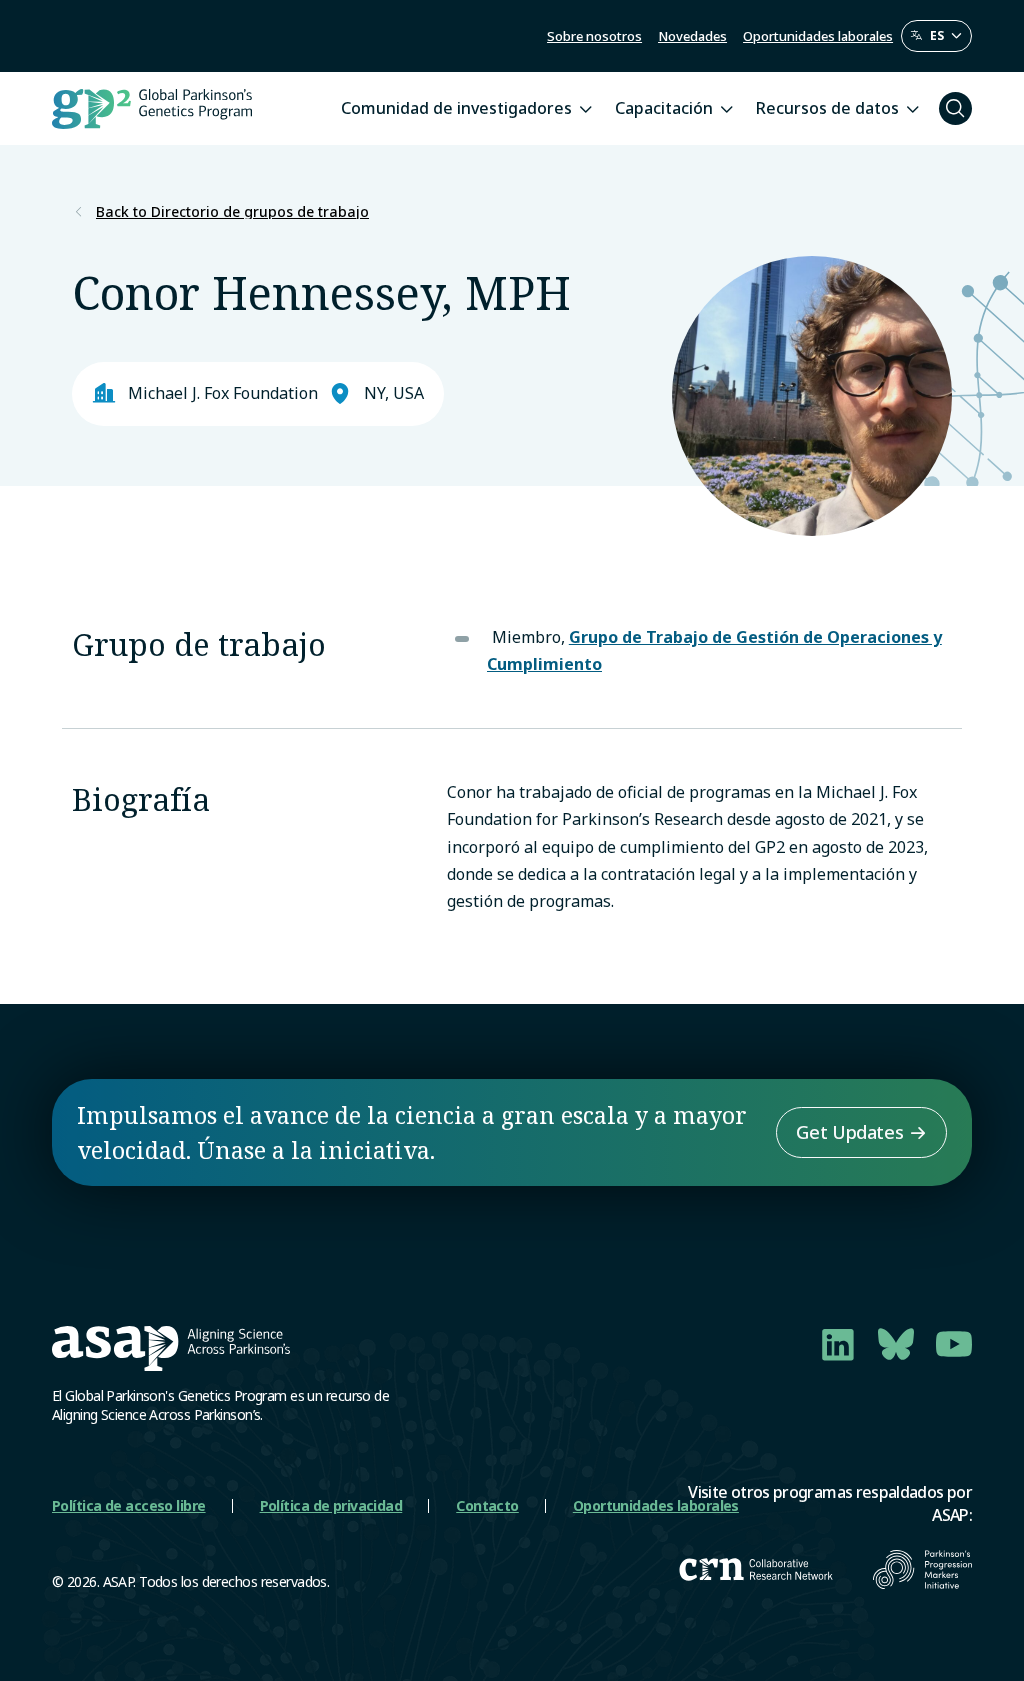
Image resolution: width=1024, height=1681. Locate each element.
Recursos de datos (827, 108)
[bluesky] (896, 1344)
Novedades (692, 36)
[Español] (936, 36)
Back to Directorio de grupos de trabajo (232, 212)
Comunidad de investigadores (456, 108)
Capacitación (664, 108)
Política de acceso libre (129, 1505)
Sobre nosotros (594, 36)
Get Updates (849, 1132)
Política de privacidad (331, 1505)
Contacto (487, 1505)
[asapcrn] (756, 1569)
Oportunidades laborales (818, 36)
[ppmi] (922, 1569)
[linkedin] (838, 1344)
